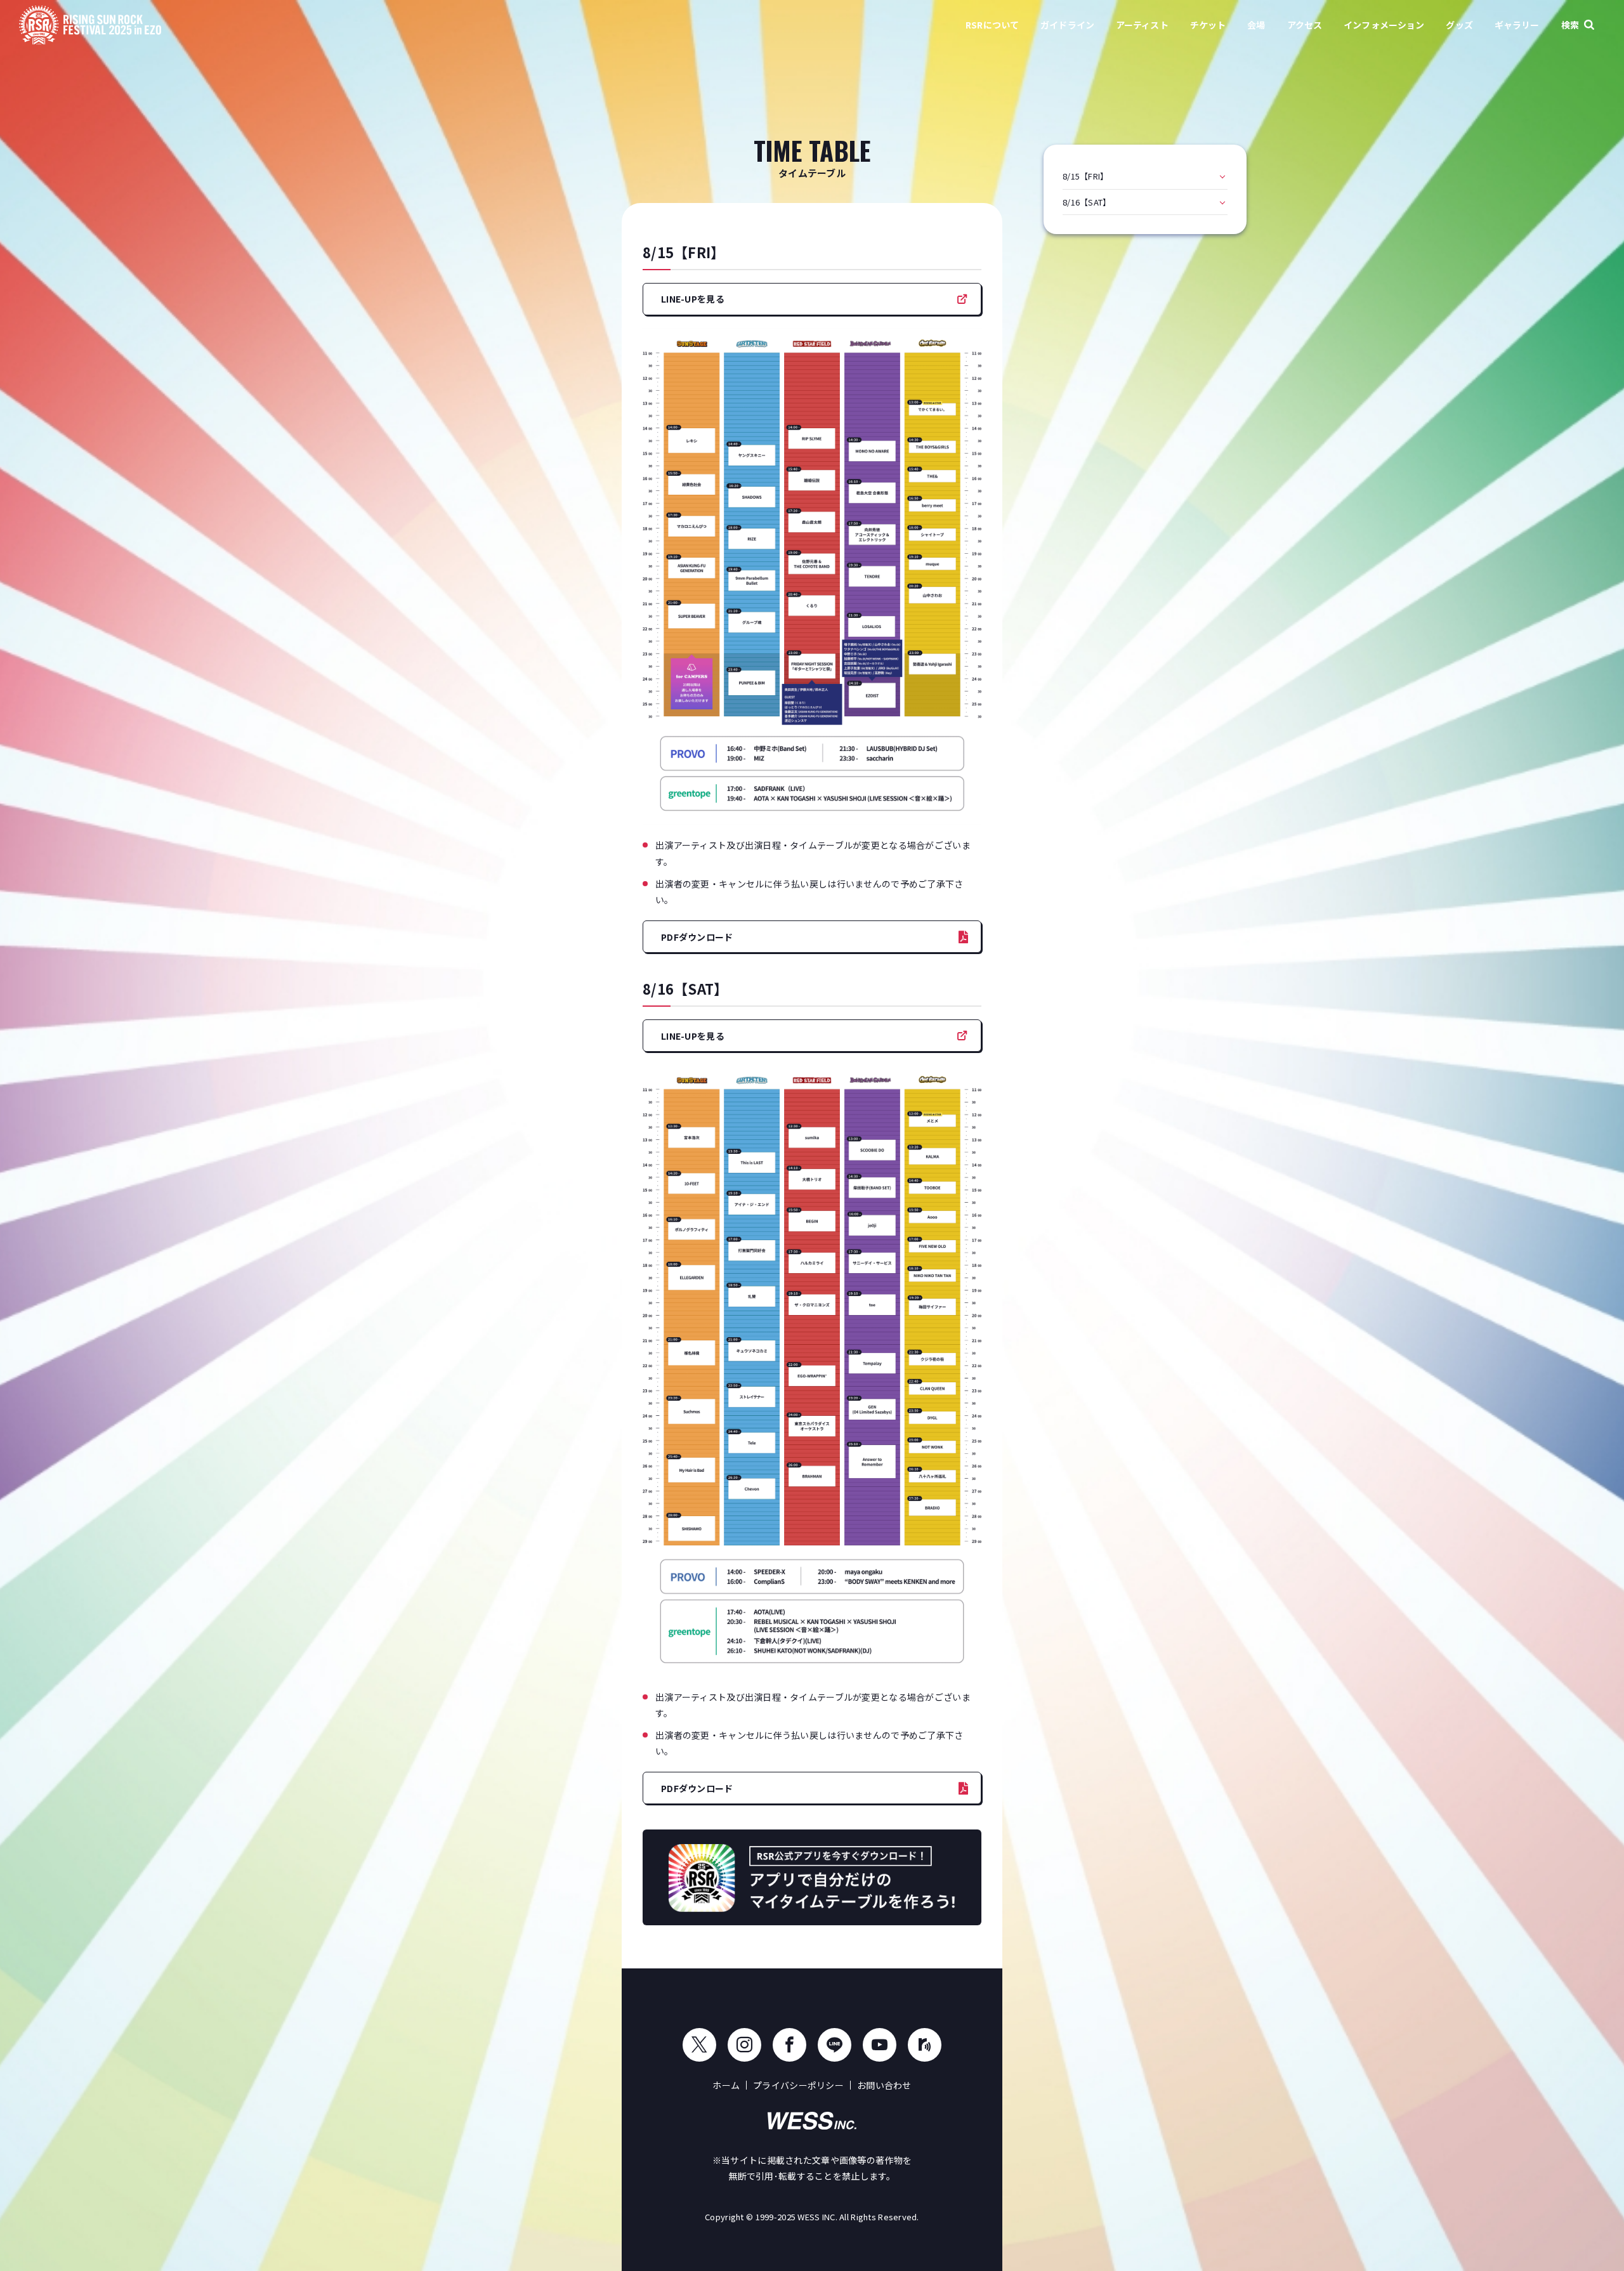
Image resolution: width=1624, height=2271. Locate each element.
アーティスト (1142, 25)
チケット (1208, 25)
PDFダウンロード (697, 937)
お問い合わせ (884, 2085)
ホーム (726, 2085)
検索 (1570, 25)
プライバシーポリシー (798, 2085)
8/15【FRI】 (1086, 176)
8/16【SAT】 (1087, 202)
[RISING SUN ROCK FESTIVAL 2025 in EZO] (90, 26)
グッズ (1459, 25)
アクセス (1305, 25)
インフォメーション (1384, 25)
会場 (1256, 25)
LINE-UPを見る (693, 299)
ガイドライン (1067, 25)
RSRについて (992, 25)
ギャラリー (1517, 25)
